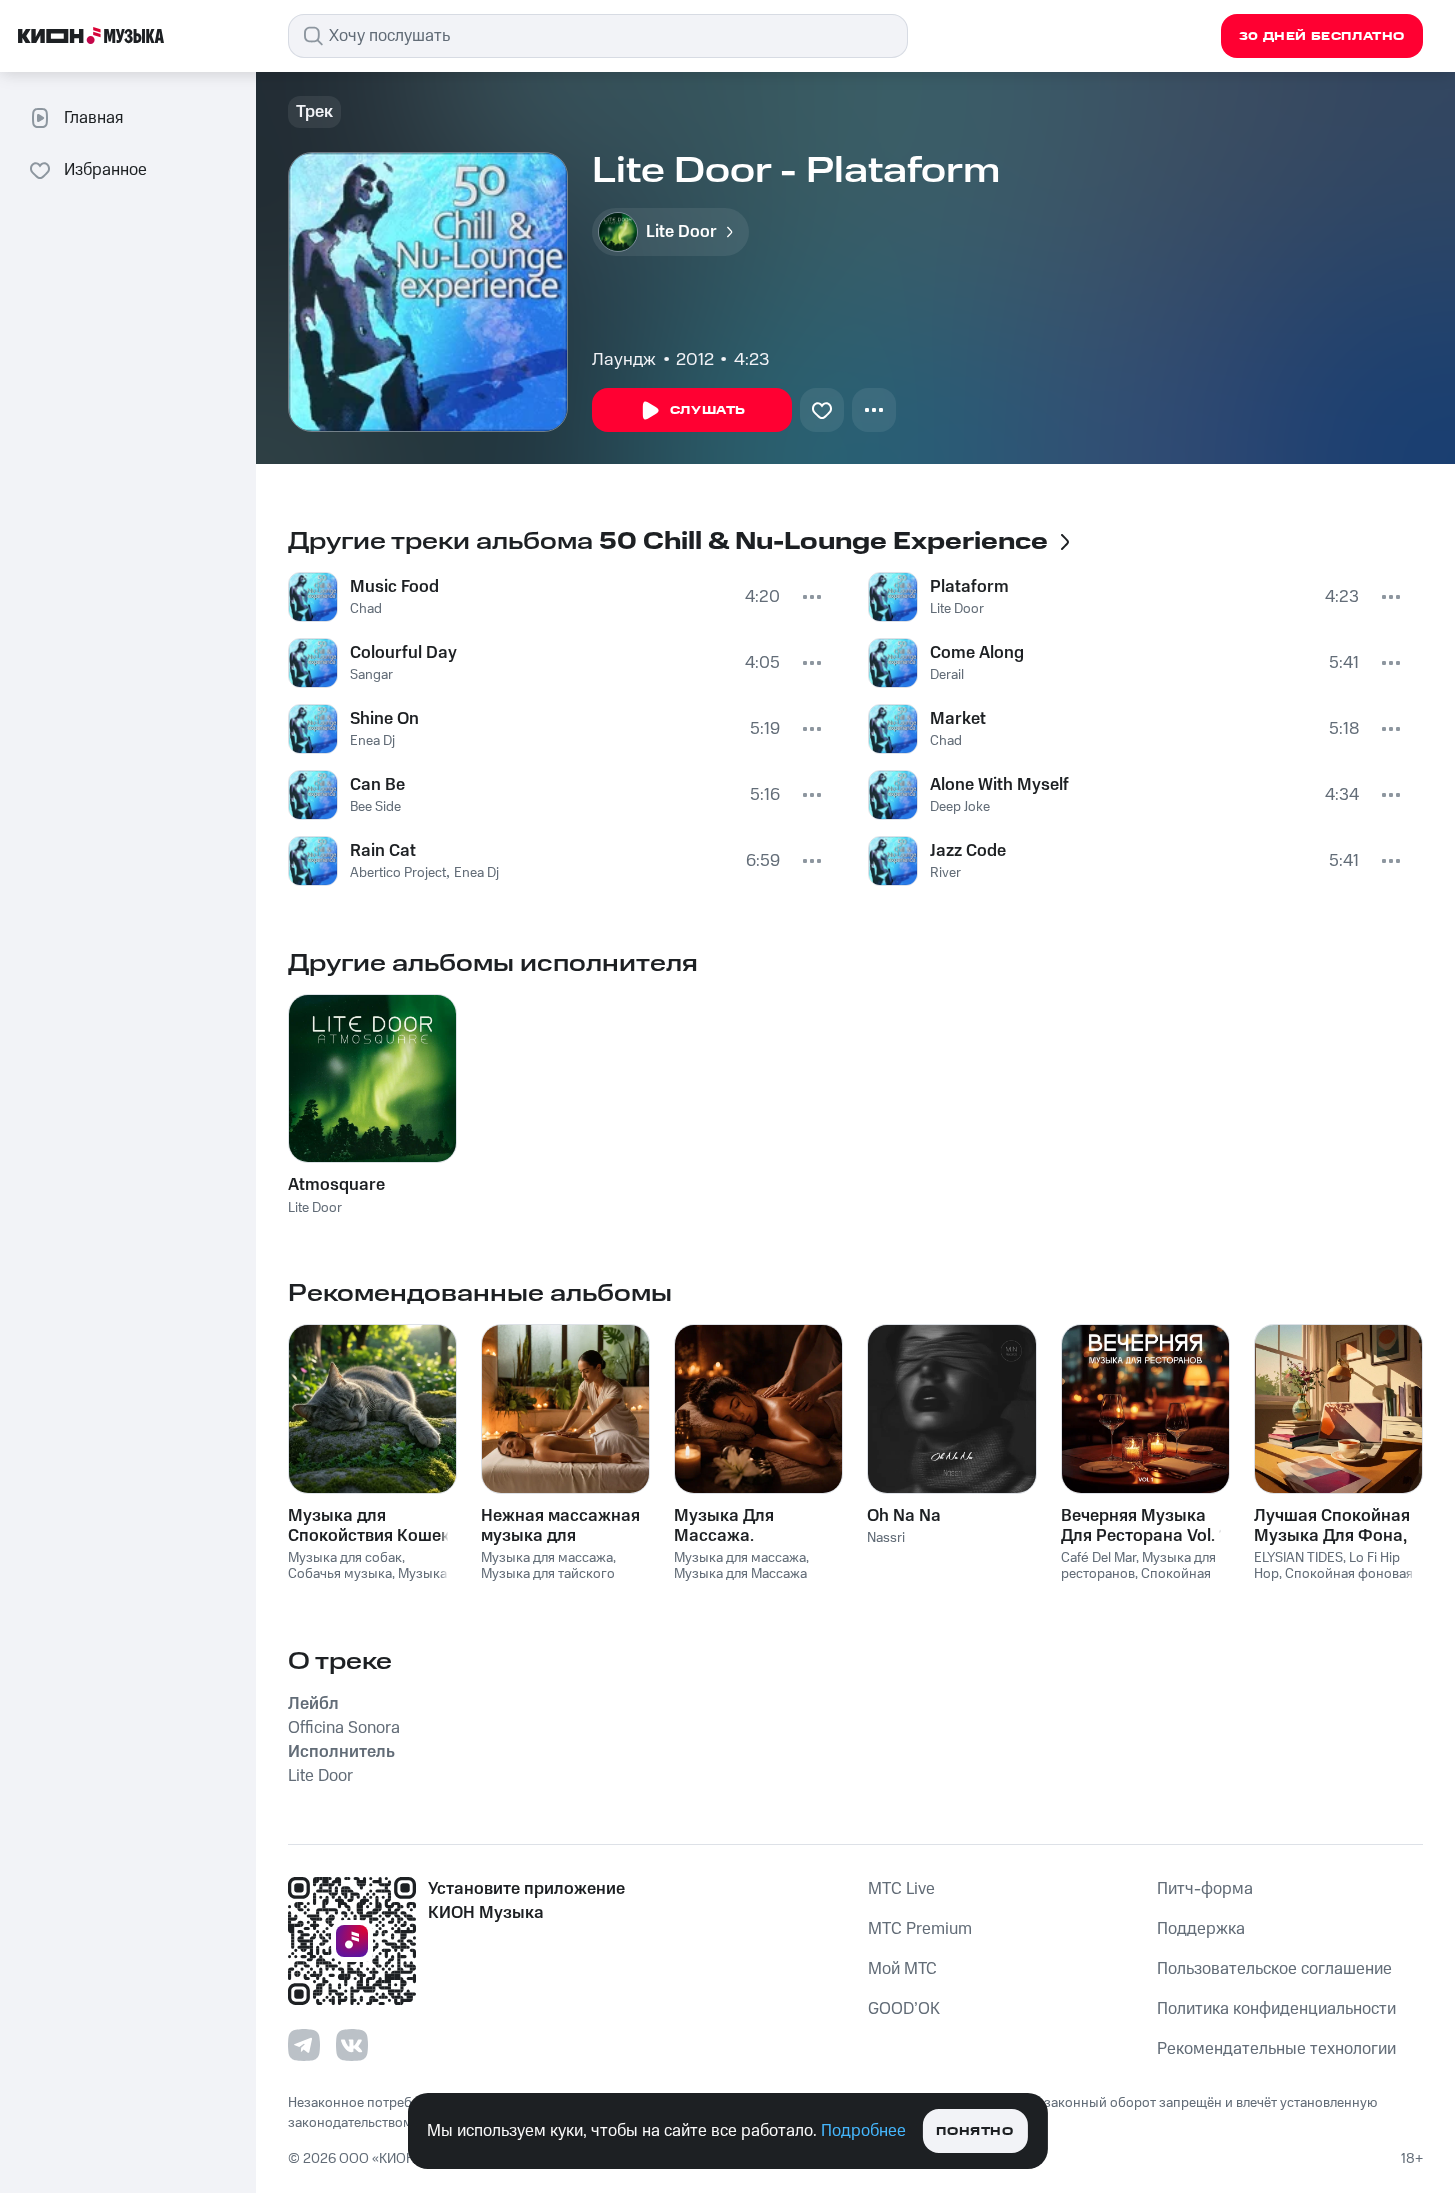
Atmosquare (336, 1185)
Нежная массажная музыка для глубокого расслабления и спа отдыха (562, 1526)
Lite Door (957, 609)
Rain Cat (383, 851)
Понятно (974, 2131)
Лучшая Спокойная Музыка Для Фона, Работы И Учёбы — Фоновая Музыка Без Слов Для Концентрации (1332, 1526)
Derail (947, 675)
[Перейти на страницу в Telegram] (304, 2045)
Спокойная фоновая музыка (1136, 1582)
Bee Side (375, 807)
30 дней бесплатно (1322, 36)
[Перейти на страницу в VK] (352, 2045)
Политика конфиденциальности (1276, 2009)
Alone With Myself (999, 785)
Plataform (969, 587)
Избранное (105, 170)
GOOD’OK (904, 2009)
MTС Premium (920, 1929)
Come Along (977, 653)
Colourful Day (403, 653)
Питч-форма (1205, 1889)
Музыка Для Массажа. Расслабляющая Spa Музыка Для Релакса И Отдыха (758, 1526)
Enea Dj (372, 741)
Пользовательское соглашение (1274, 1969)
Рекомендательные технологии (1276, 2049)
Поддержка (1201, 1929)
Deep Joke (960, 807)
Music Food (394, 587)
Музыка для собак (345, 1558)
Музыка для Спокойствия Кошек (369, 1526)
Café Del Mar (1098, 1558)
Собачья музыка (340, 1574)
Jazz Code (968, 851)
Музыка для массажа (547, 1558)
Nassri (886, 1538)
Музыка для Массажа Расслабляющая (740, 1582)
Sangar (371, 675)
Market (958, 719)
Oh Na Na (904, 1516)
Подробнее (863, 2131)
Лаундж (624, 360)
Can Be (377, 785)
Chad (366, 609)
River (945, 873)
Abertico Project (398, 873)
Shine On (384, 719)
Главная (93, 118)
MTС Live (901, 1889)
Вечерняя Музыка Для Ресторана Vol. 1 (1143, 1526)
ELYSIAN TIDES (1298, 1558)
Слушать (708, 410)
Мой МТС (902, 1969)
